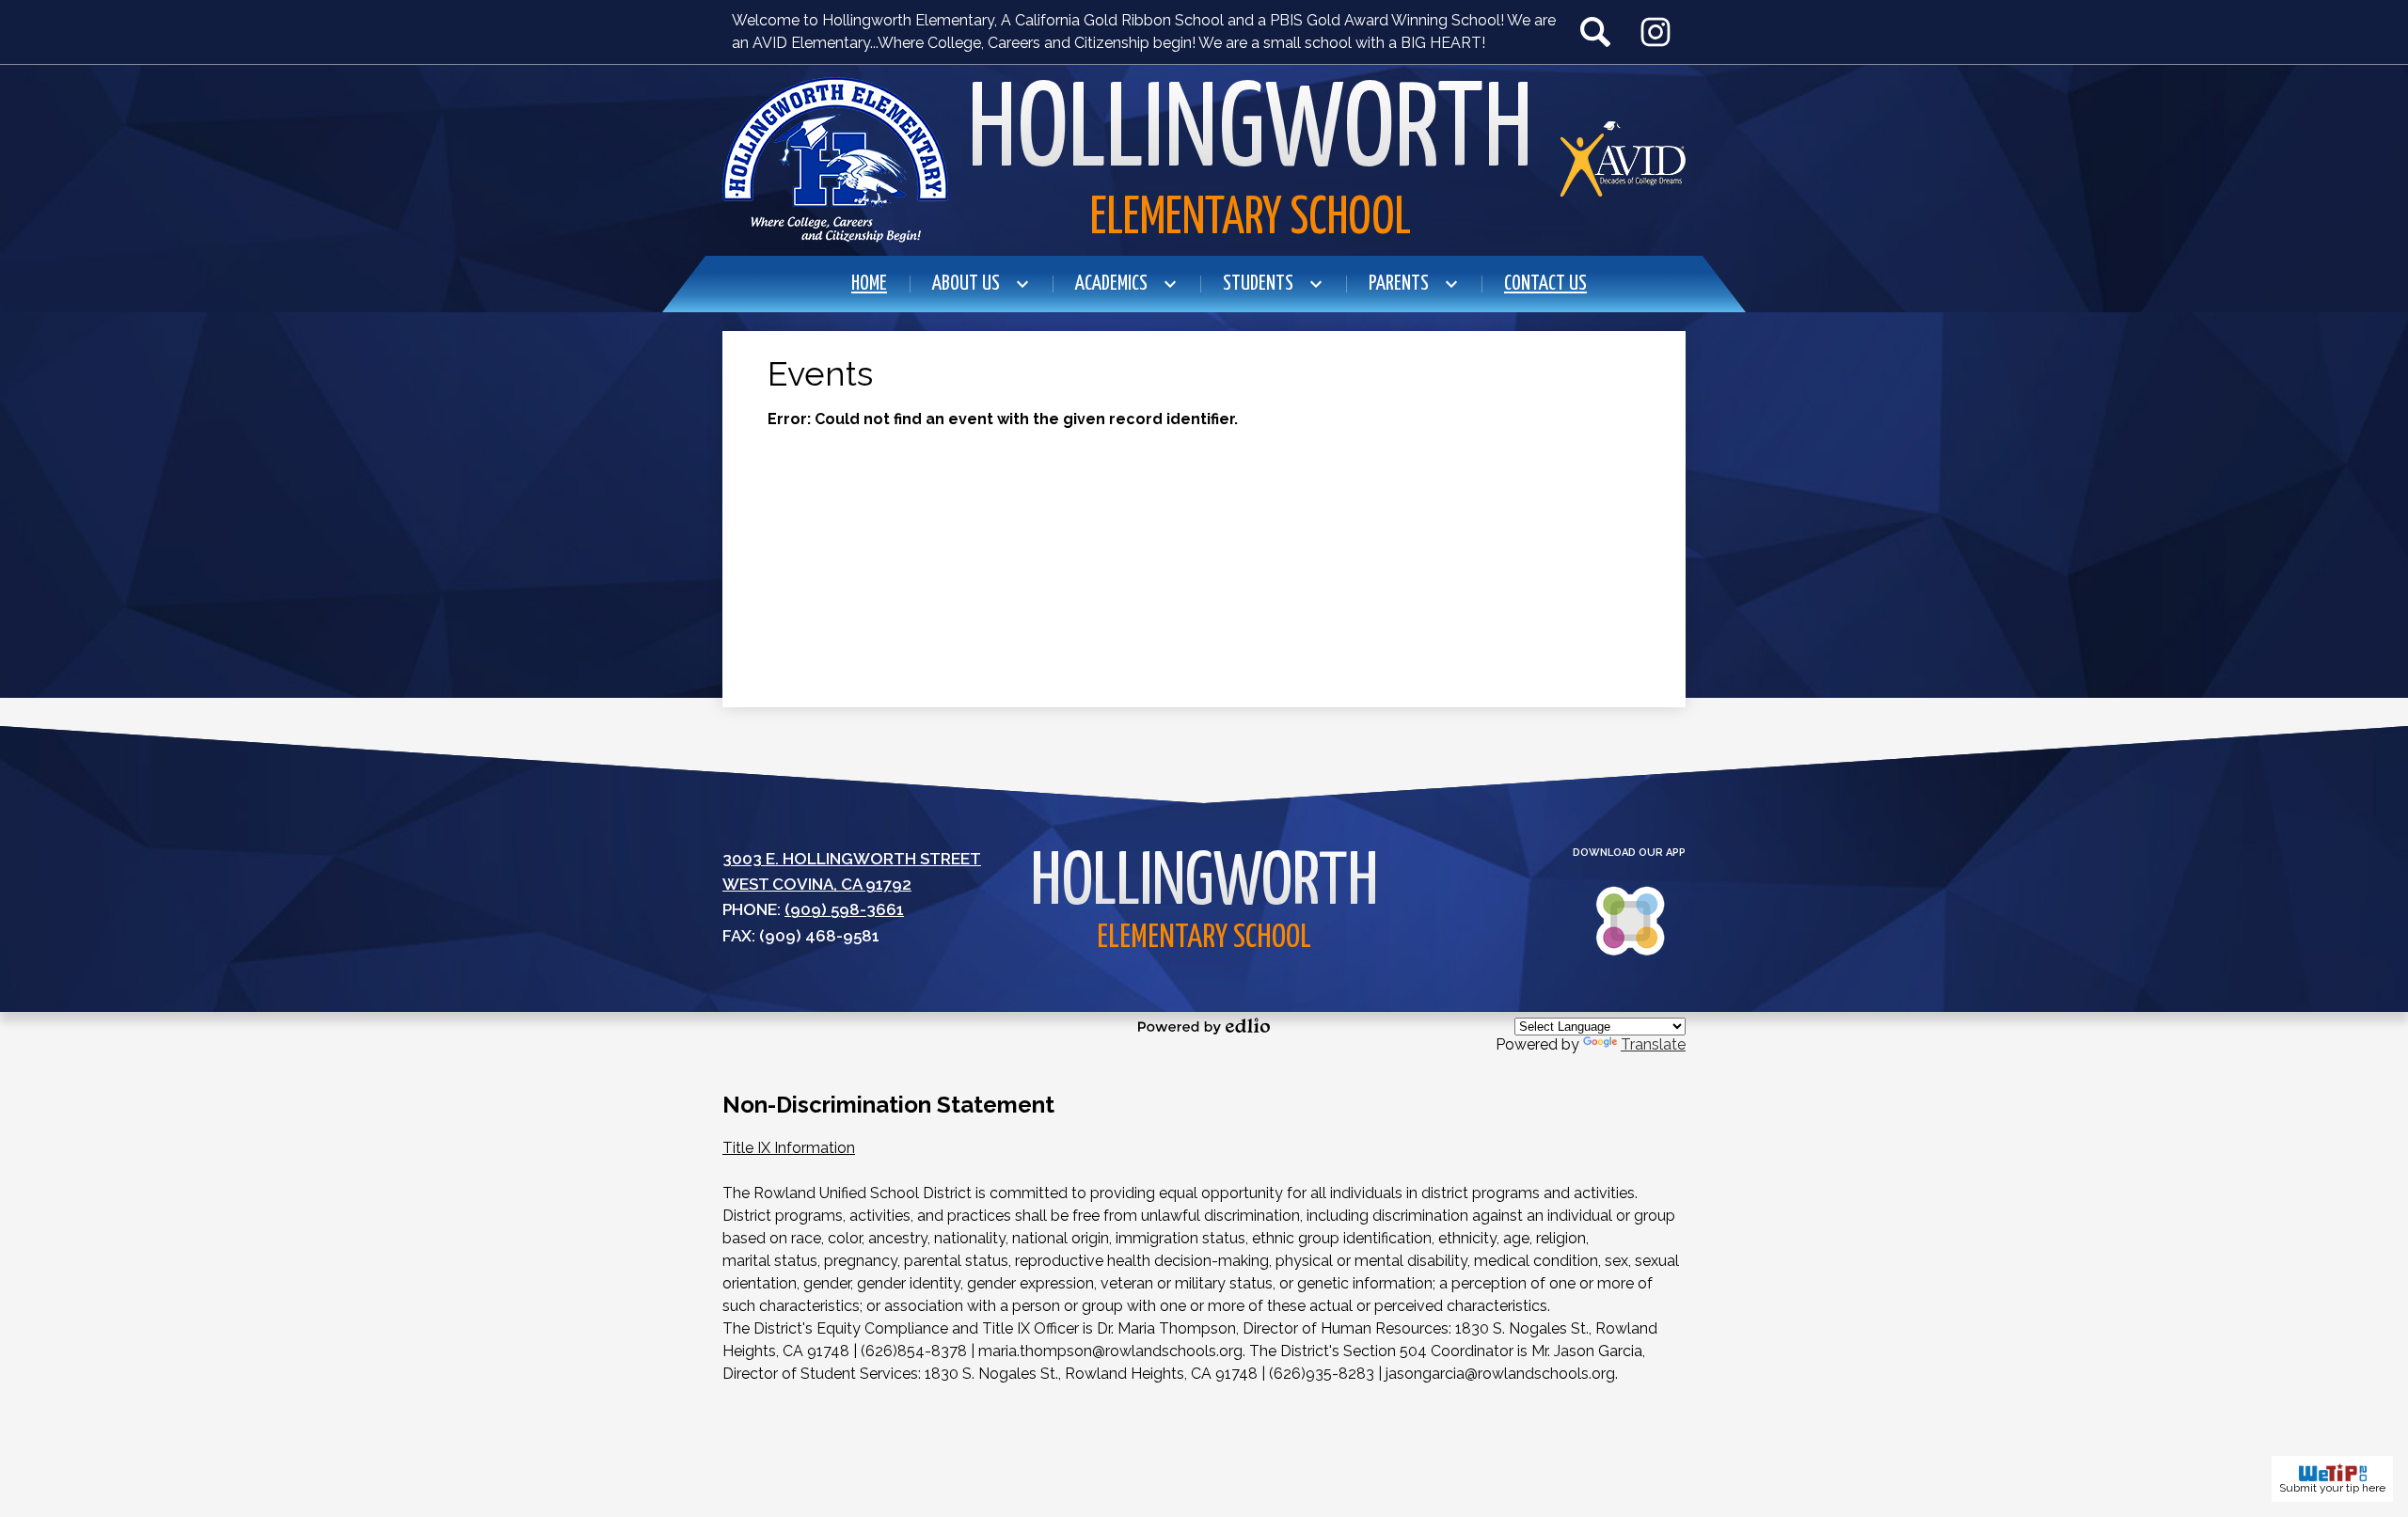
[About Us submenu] (981, 284)
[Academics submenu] (1126, 284)
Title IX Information (789, 1148)
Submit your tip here (2332, 1488)
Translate (1653, 1044)
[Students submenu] (1273, 284)
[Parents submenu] (1414, 284)
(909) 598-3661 (844, 909)
